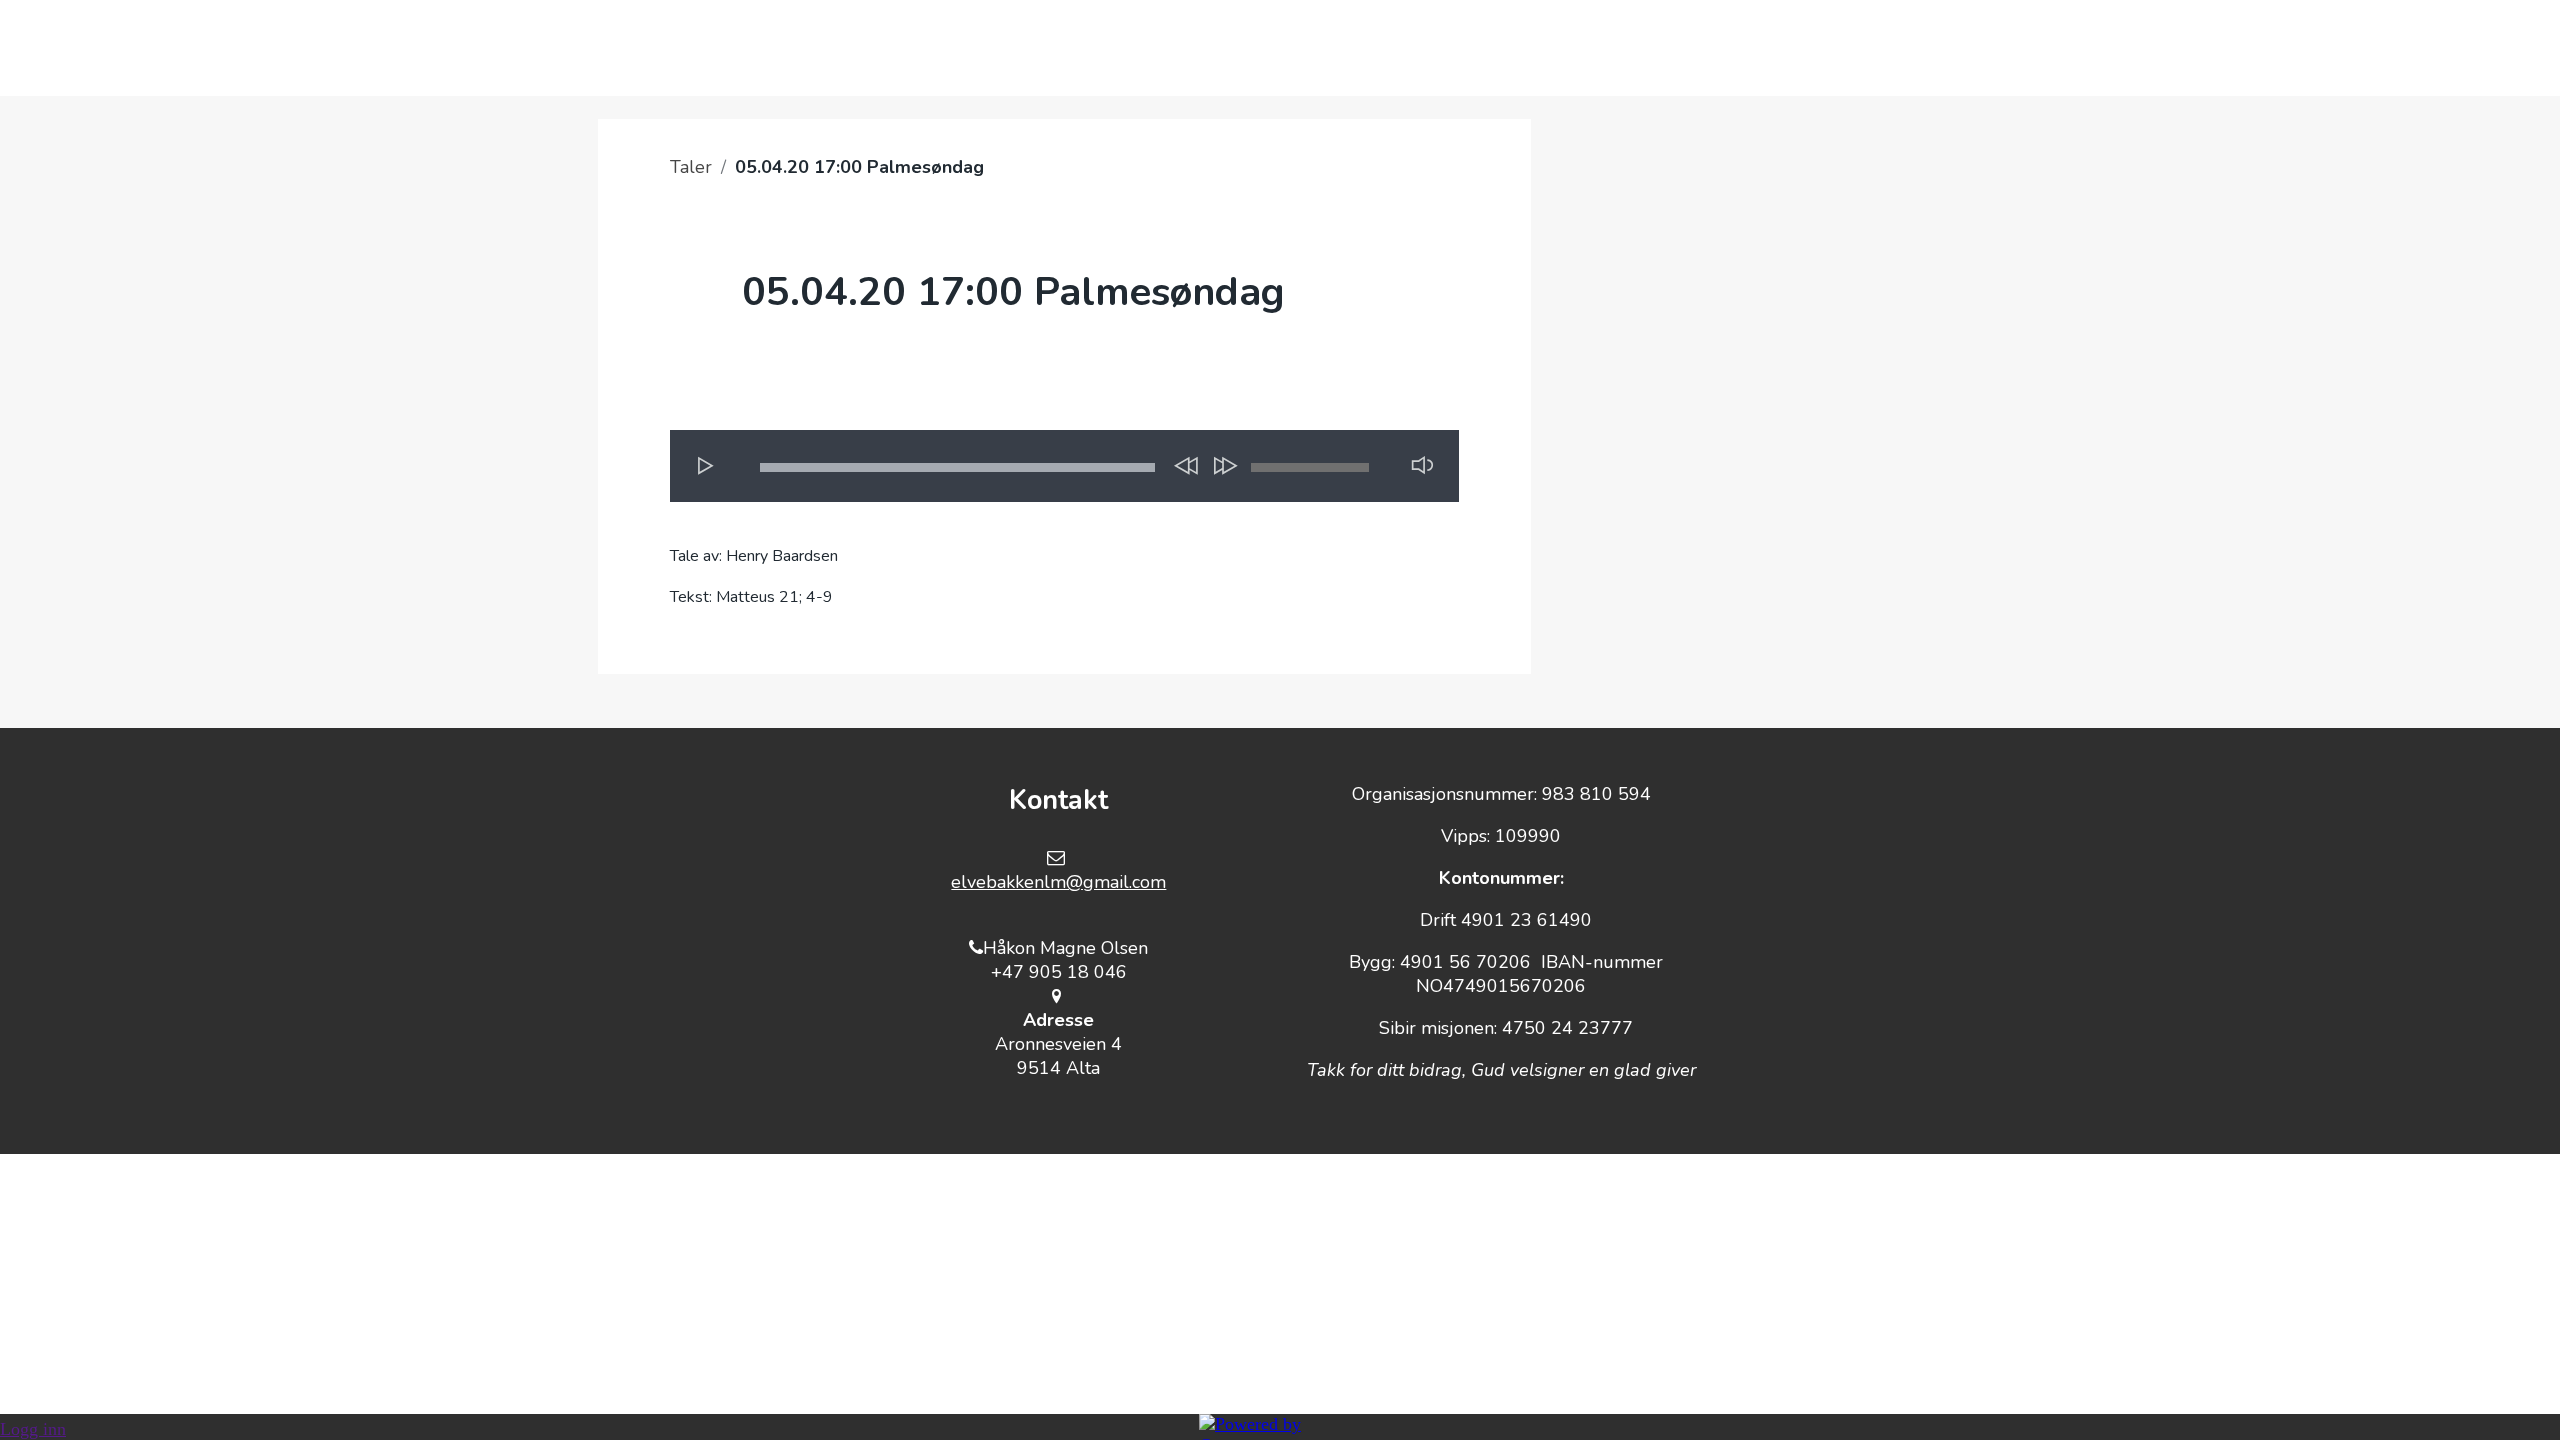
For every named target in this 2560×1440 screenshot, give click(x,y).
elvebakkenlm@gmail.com (1058, 882)
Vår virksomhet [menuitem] (1012, 48)
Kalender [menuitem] (1192, 48)
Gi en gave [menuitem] (1344, 48)
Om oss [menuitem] (1483, 48)
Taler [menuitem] (1600, 48)
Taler (691, 167)
